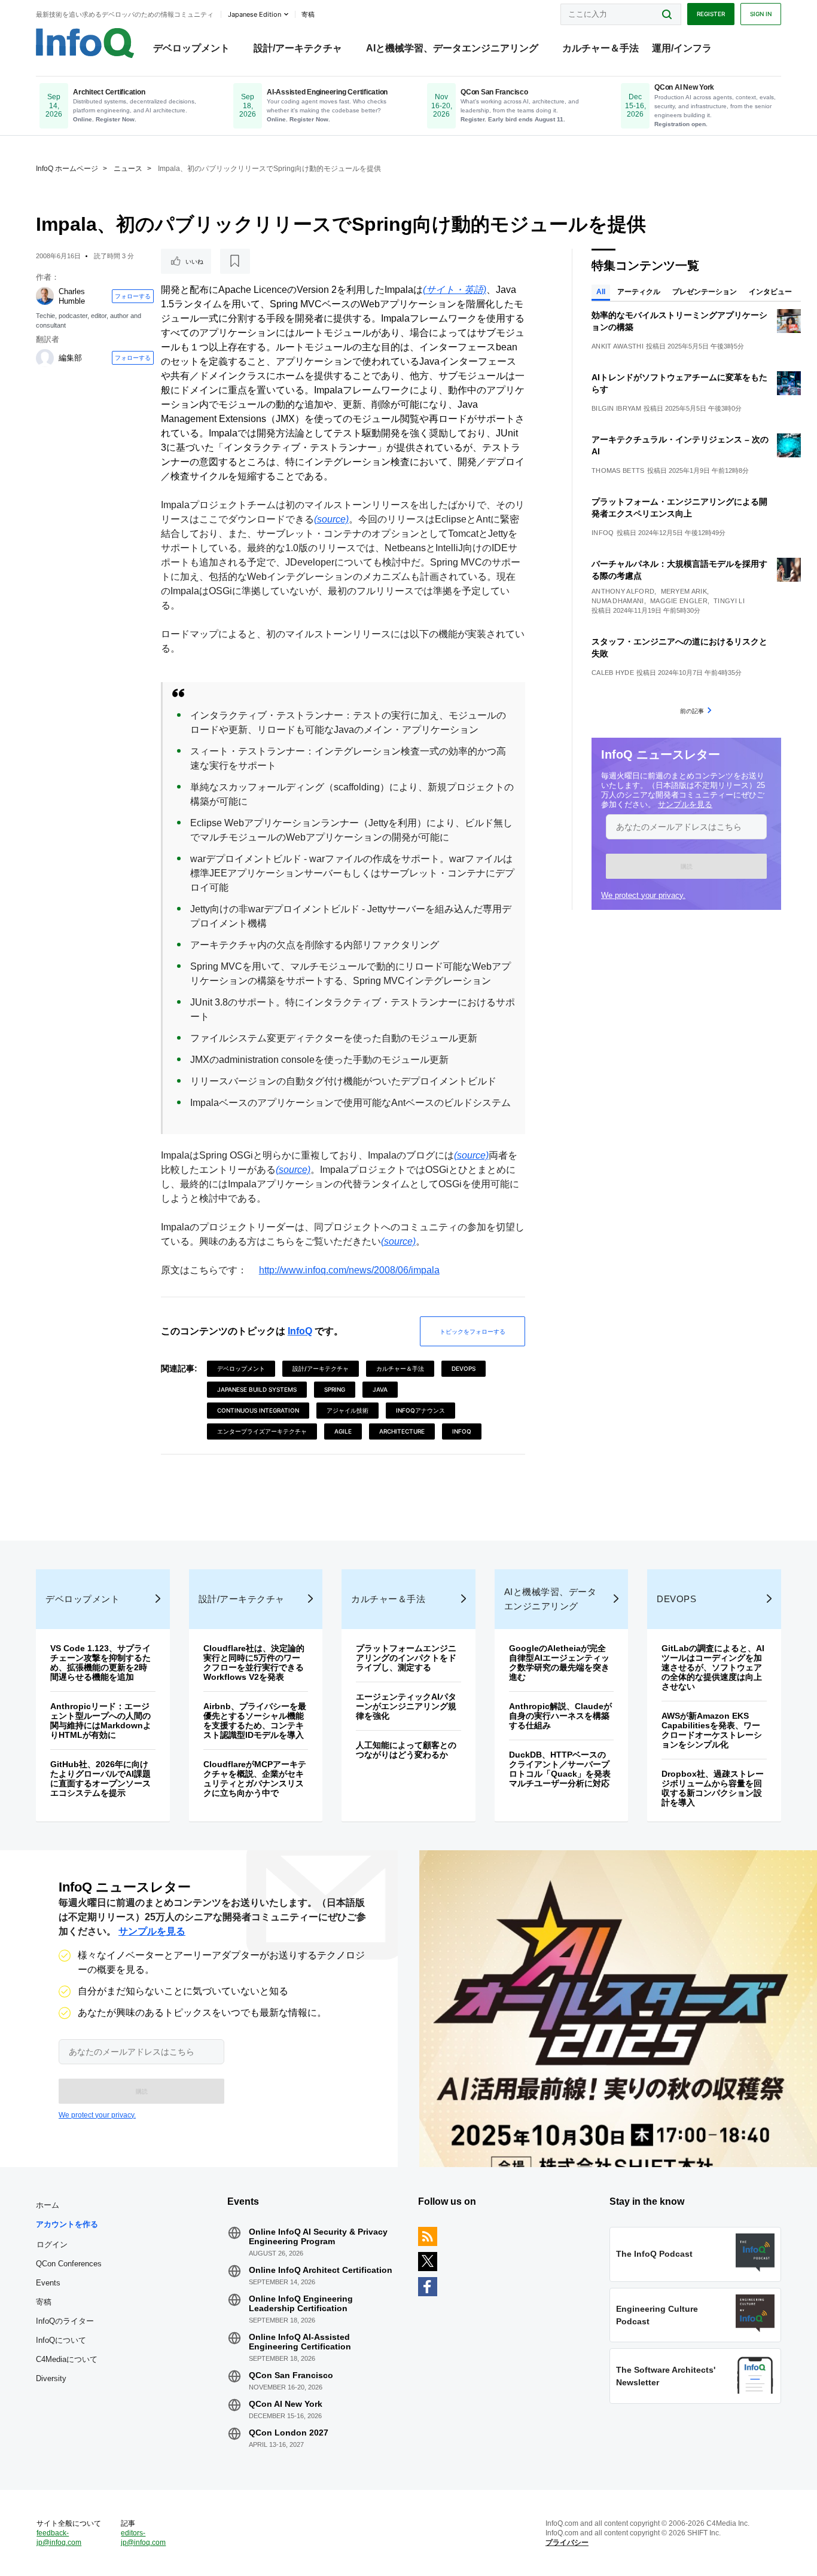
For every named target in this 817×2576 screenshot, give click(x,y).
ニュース (128, 169)
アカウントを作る (67, 2224)
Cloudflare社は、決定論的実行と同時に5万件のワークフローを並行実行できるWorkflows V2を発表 (254, 1663)
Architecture (402, 1431)
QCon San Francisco (291, 2375)
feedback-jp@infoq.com (59, 2538)
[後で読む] (235, 261)
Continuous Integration (258, 1410)
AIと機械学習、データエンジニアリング (452, 48)
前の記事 (692, 711)
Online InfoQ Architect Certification (321, 2270)
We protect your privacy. (643, 895)
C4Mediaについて (67, 2359)
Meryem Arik (684, 591)
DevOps (464, 1368)
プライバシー (567, 2543)
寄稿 (44, 2302)
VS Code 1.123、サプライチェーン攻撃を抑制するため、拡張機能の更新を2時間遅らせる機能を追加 (100, 1663)
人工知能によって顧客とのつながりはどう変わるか (406, 1750)
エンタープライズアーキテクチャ (262, 1431)
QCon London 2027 (289, 2433)
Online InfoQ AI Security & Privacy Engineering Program (318, 2236)
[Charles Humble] (45, 296)
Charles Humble (72, 296)
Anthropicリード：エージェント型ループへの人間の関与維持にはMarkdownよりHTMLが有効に (101, 1721)
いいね (194, 261)
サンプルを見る (685, 804)
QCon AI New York (286, 2404)
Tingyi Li (729, 601)
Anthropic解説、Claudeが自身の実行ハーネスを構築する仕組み (560, 1716)
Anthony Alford (623, 591)
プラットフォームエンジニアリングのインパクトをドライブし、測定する (406, 1658)
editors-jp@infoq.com (143, 2538)
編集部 (70, 358)
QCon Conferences (69, 2264)
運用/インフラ (682, 48)
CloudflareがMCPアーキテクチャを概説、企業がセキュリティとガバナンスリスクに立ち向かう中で (255, 1779)
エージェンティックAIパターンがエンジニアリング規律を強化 (406, 1706)
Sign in (761, 14)
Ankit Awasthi (618, 346)
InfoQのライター (65, 2321)
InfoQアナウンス (420, 1410)
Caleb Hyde (613, 673)
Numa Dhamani (618, 601)
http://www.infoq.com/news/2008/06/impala (349, 1270)
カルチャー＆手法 (600, 48)
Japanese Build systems (257, 1389)
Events (48, 2283)
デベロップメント (191, 48)
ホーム (48, 2205)
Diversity (51, 2378)
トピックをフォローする (472, 1331)
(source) (331, 519)
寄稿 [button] (308, 14)
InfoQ (300, 1331)
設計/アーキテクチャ (298, 48)
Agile (343, 1431)
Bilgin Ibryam (616, 408)
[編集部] (45, 358)
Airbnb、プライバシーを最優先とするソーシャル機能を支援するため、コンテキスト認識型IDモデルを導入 (255, 1721)
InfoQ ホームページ (67, 169)
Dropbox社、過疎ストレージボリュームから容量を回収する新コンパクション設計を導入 (713, 1788)
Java (380, 1389)
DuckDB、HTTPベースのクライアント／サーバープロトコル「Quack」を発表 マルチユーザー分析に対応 (564, 1769)
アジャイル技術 (347, 1410)
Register (711, 14)
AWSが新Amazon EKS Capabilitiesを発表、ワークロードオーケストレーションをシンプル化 (712, 1730)
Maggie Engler (679, 601)
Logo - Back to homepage (85, 43)
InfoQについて (61, 2340)
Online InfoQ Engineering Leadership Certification (301, 2303)
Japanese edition (254, 14)
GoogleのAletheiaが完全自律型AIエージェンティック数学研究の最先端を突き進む (559, 1663)
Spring (335, 1389)
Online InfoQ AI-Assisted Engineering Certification (300, 2342)
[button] (686, 866)
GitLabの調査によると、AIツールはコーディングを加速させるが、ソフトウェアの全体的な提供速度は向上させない (713, 1667)
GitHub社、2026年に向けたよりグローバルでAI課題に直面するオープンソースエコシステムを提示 (100, 1779)
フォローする (133, 296)
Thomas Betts (618, 470)
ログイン (52, 2244)
